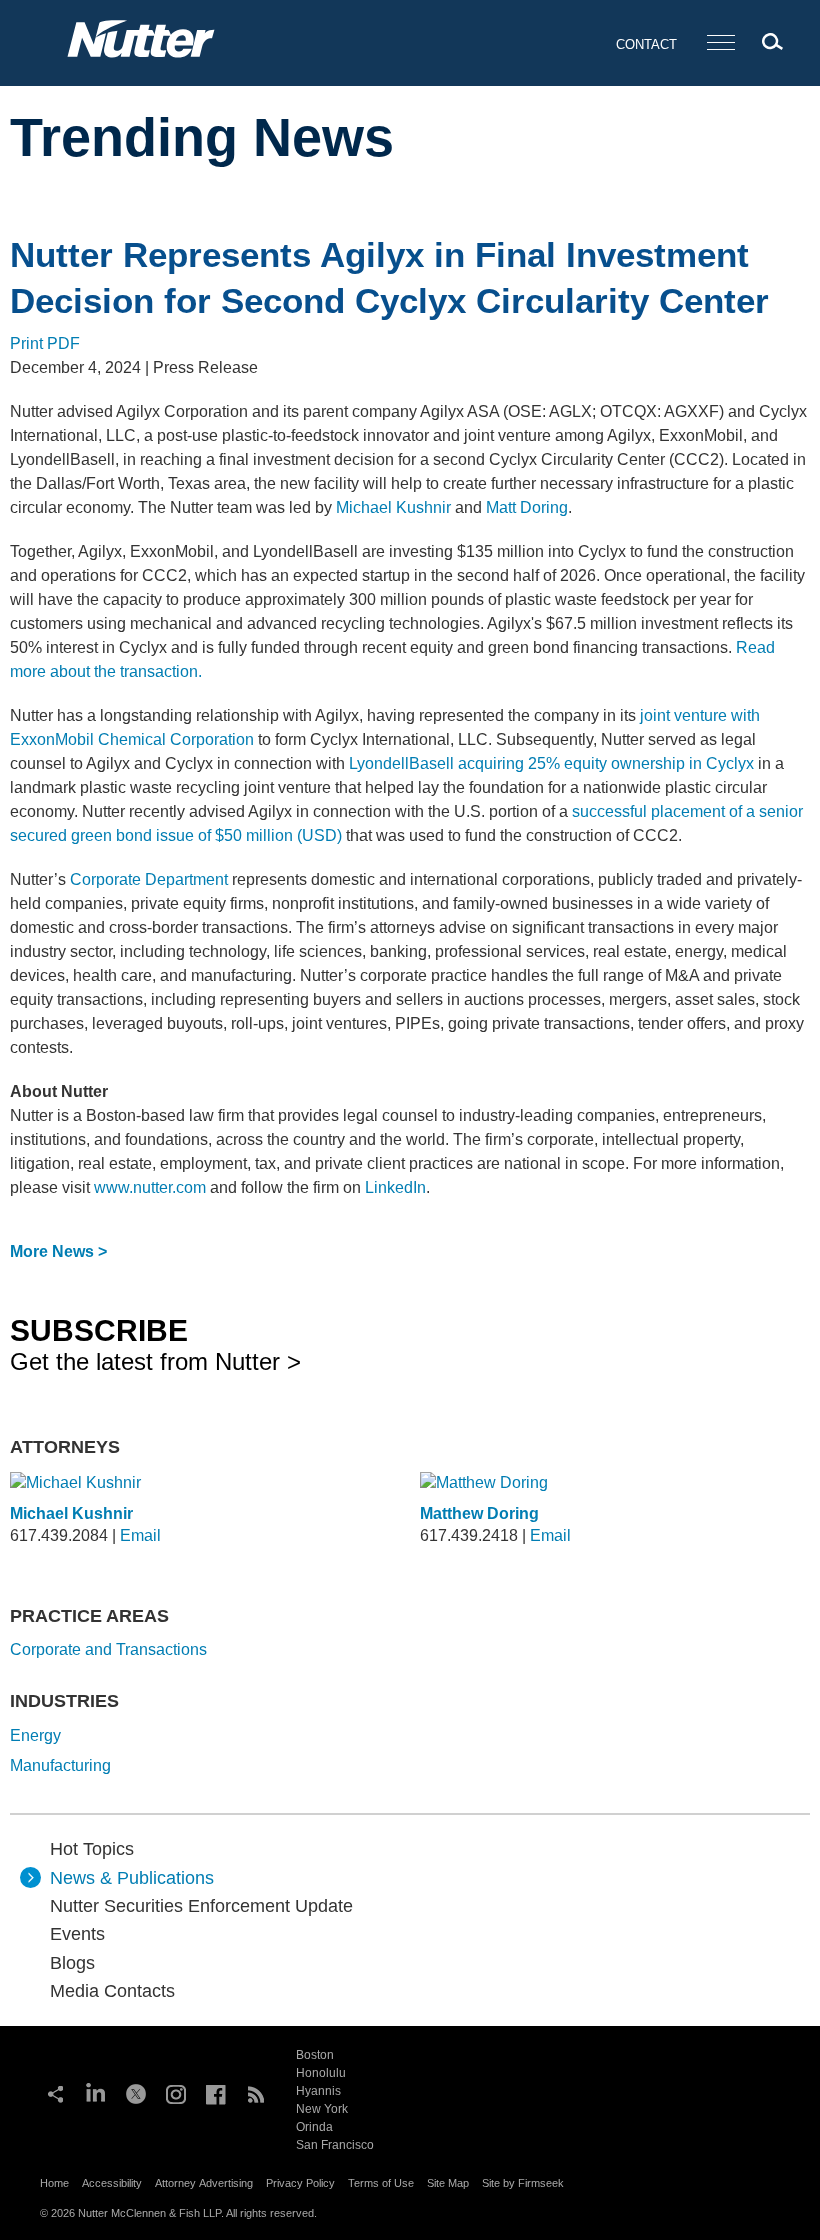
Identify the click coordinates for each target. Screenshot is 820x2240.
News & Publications (132, 1878)
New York (322, 2109)
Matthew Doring (479, 1513)
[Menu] (721, 43)
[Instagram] (176, 2092)
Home (54, 2183)
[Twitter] (136, 2092)
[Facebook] (216, 2092)
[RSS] (256, 2092)
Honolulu (321, 2073)
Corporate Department (149, 879)
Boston (315, 2055)
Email (140, 1535)
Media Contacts (112, 1991)
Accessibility (112, 2183)
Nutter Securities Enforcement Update (201, 1906)
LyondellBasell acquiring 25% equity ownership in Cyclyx (551, 763)
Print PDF (45, 343)
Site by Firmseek (523, 2183)
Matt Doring (527, 507)
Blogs (72, 1963)
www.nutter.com (150, 1187)
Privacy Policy (300, 2183)
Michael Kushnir (393, 507)
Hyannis (318, 2091)
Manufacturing (60, 1765)
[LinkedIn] (96, 2092)
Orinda (314, 2127)
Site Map (448, 2183)
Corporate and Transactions (108, 1649)
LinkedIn (395, 1187)
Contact (646, 44)
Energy (35, 1735)
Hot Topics (92, 1849)
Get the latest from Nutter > (155, 1344)
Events (77, 1934)
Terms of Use (381, 2183)
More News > (58, 1251)
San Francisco (335, 2145)
